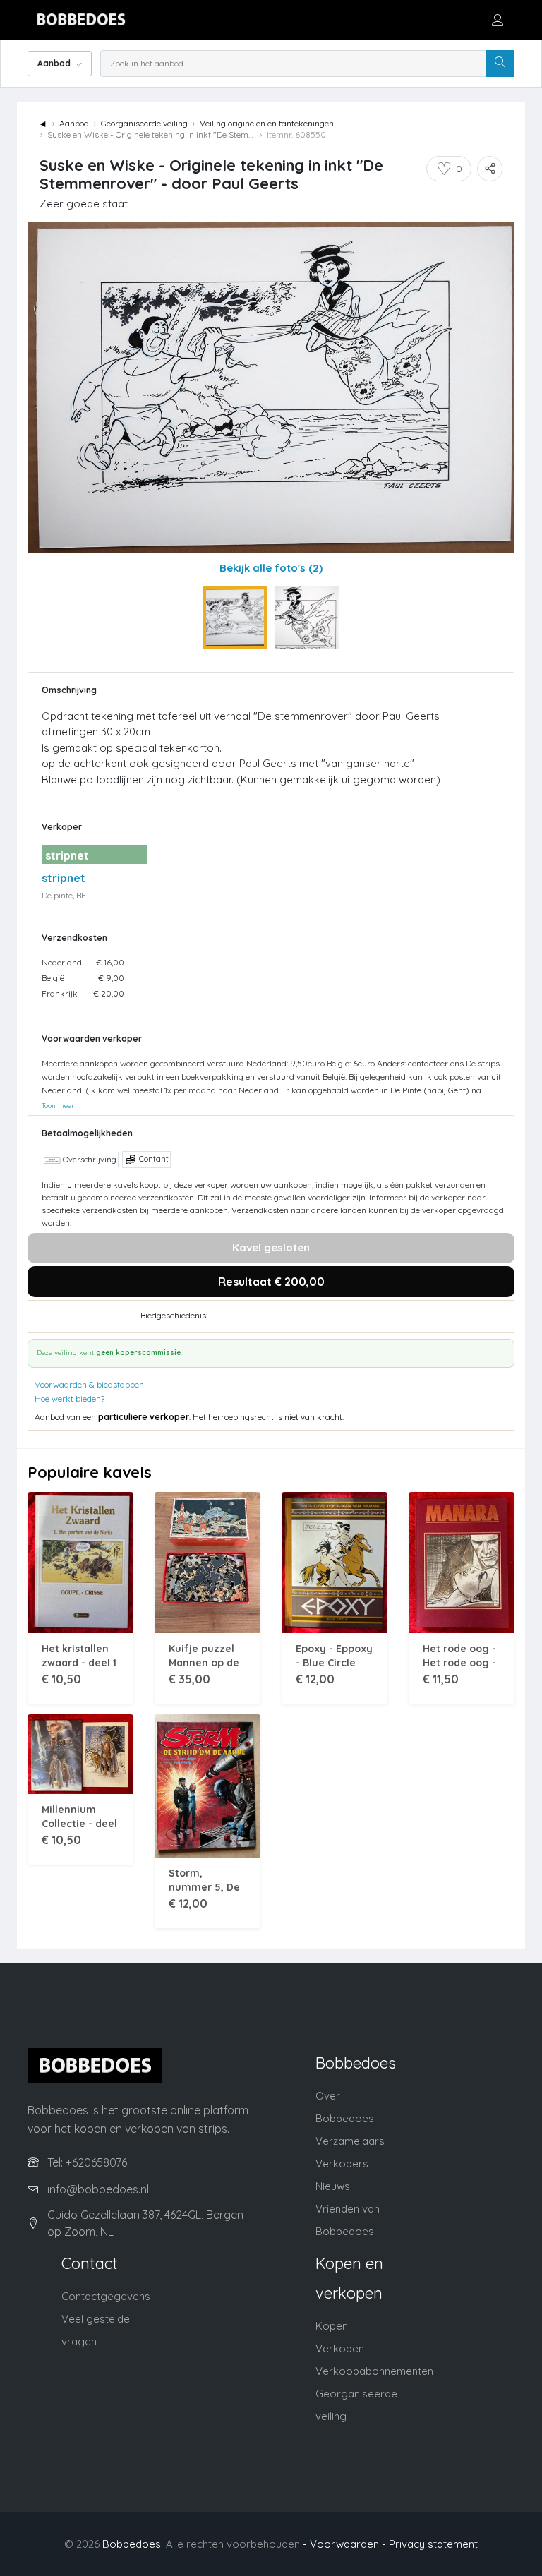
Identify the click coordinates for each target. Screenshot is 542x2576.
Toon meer (58, 1105)
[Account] (498, 20)
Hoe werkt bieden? (70, 1398)
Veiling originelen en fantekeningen (267, 123)
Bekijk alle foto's (271, 568)
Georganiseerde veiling (144, 123)
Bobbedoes (132, 2544)
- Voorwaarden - (344, 2544)
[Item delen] (490, 169)
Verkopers (342, 2163)
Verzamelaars (350, 2141)
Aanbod (74, 123)
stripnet (64, 878)
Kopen (332, 2326)
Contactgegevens (106, 2296)
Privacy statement (433, 2544)
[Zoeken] (500, 64)
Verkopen (340, 2348)
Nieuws (333, 2186)
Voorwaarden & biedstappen (89, 1384)
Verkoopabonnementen (374, 2371)
